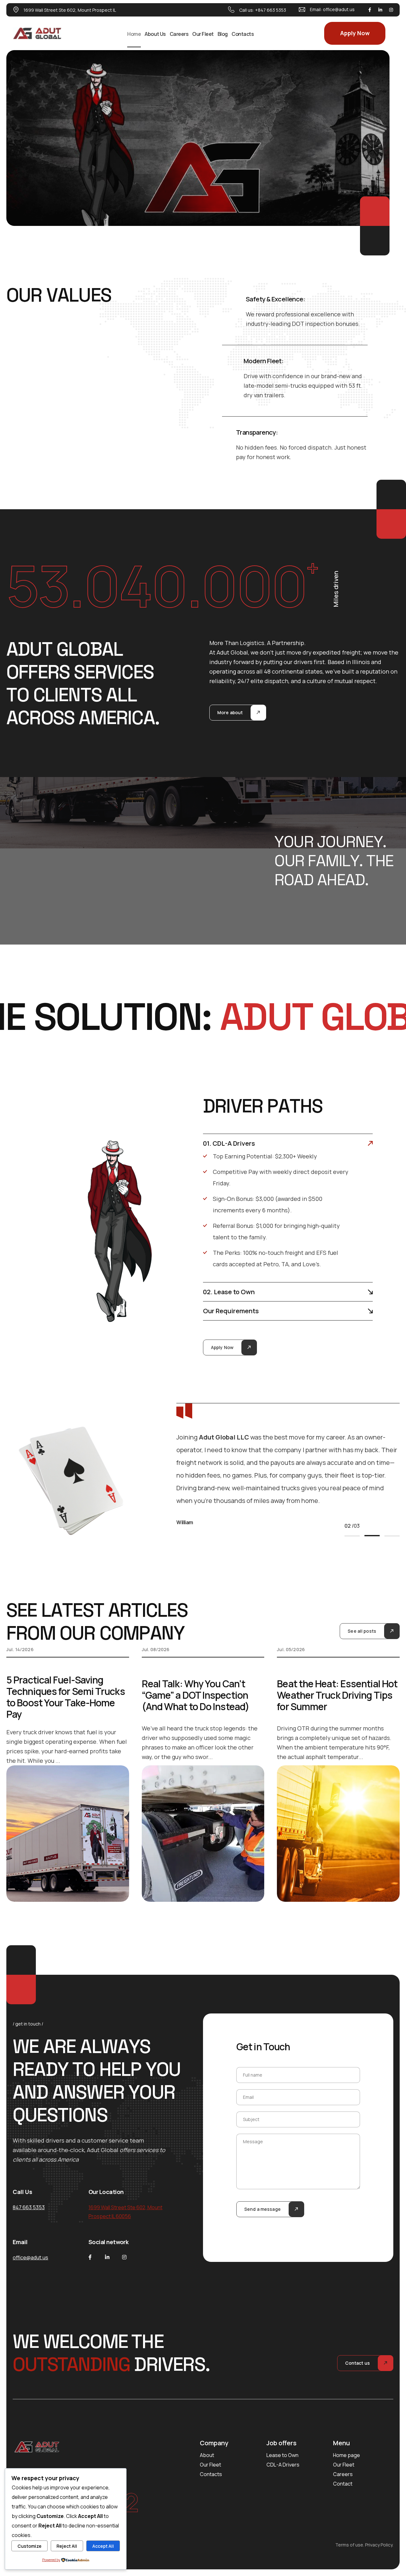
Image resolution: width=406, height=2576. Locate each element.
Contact (343, 2484)
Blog (223, 34)
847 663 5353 (29, 2207)
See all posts (362, 1631)
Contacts (243, 34)
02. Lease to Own (229, 1292)
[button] (288, 1143)
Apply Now (355, 33)
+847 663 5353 (271, 10)
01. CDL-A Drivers (229, 1143)
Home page (347, 2455)
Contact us (357, 2363)
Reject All (67, 2546)
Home (134, 34)
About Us (155, 34)
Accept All (103, 2546)
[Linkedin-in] (380, 10)
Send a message (262, 2209)
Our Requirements (231, 1311)
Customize (29, 2546)
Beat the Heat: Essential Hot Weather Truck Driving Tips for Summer (337, 1695)
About (207, 2455)
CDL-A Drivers (283, 2465)
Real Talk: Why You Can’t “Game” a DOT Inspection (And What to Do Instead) (196, 1695)
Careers (179, 34)
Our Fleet (203, 34)
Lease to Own (282, 2455)
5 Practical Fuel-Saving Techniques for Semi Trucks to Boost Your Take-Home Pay (66, 1697)
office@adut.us (339, 9)
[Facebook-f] (370, 10)
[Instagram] (391, 10)
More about (230, 712)
